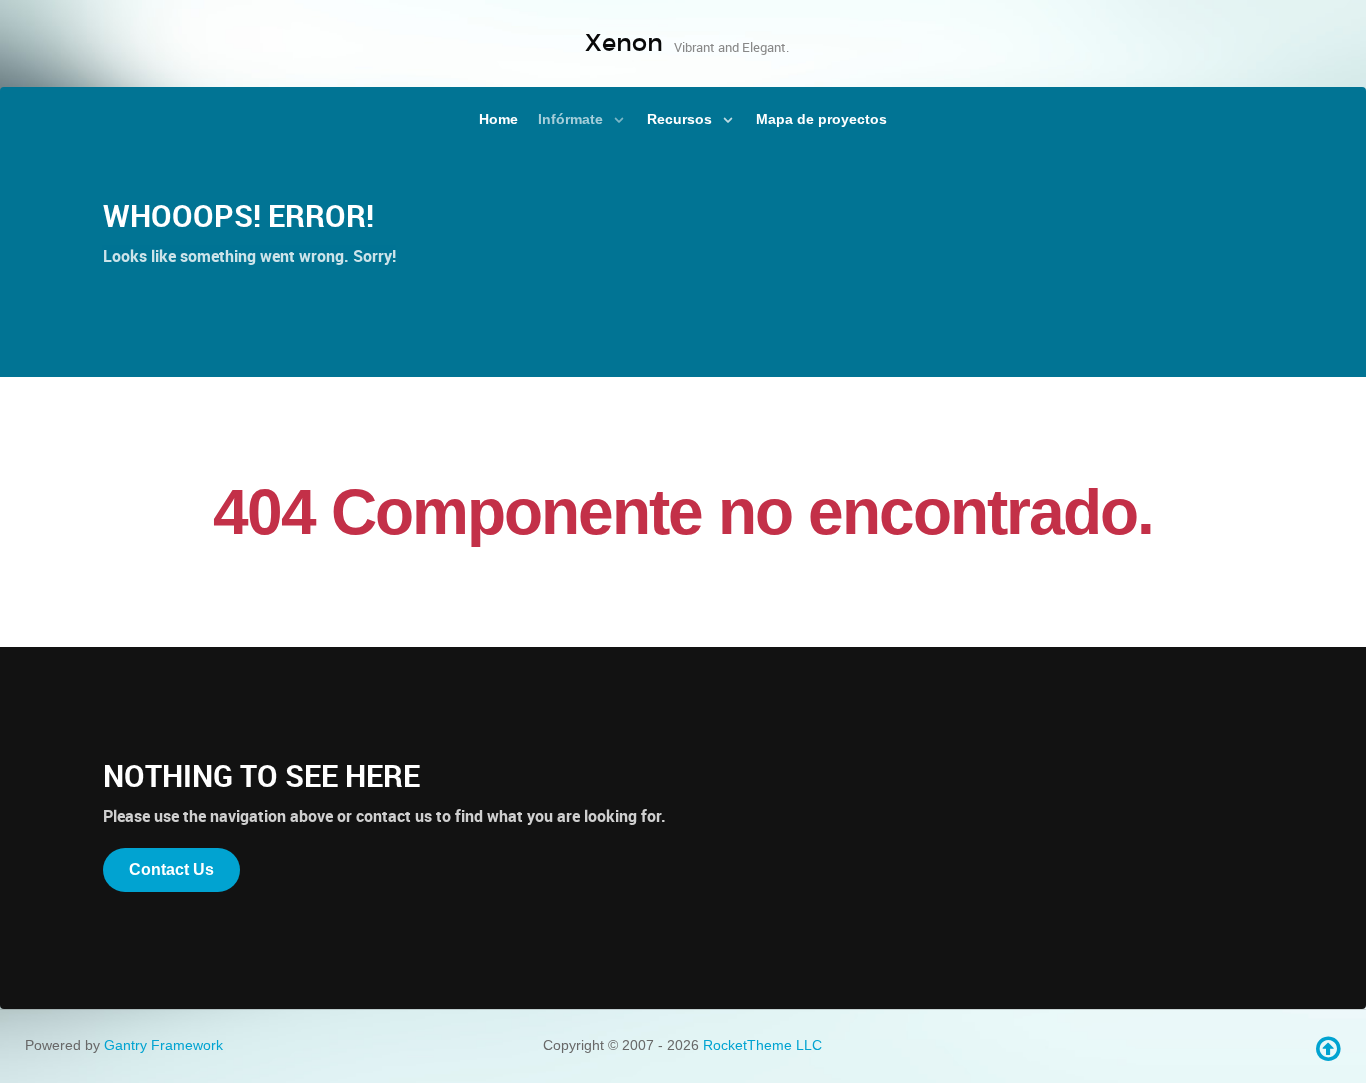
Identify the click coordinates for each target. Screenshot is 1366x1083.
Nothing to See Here (261, 775)
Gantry (163, 1045)
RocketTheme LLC (762, 1045)
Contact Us (171, 869)
